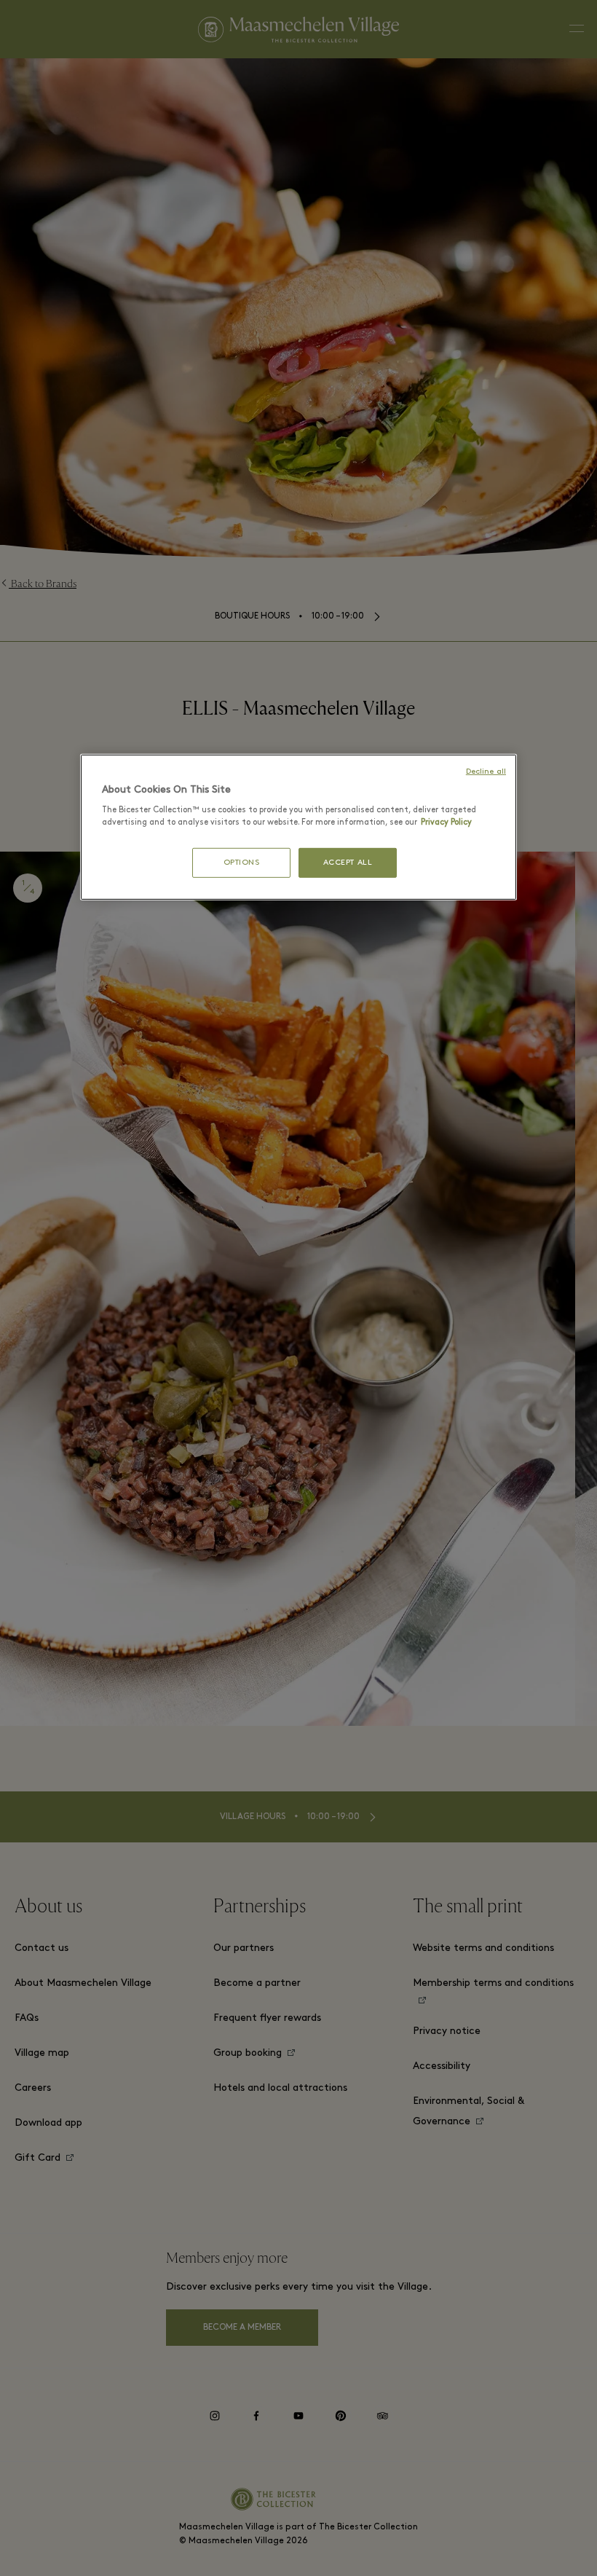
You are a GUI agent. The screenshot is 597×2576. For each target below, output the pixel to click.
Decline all (486, 772)
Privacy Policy (446, 822)
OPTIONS (242, 862)
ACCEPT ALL (348, 862)
